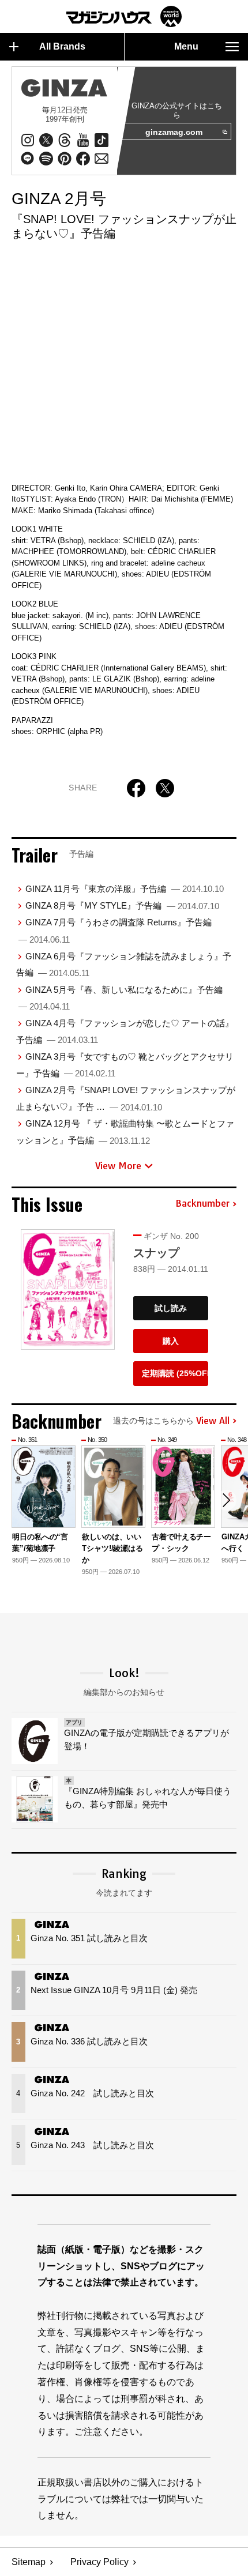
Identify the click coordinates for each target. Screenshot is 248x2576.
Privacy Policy (99, 2562)
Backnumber (202, 1204)
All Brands (62, 46)
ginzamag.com (174, 132)
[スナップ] (68, 1290)
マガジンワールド (124, 16)
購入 (171, 1341)
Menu (186, 46)
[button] (226, 1500)
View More (118, 1166)
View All (213, 1421)
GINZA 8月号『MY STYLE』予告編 (122, 905)
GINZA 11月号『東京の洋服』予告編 (125, 889)
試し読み (171, 1308)
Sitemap (29, 2562)
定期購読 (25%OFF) (175, 1373)
